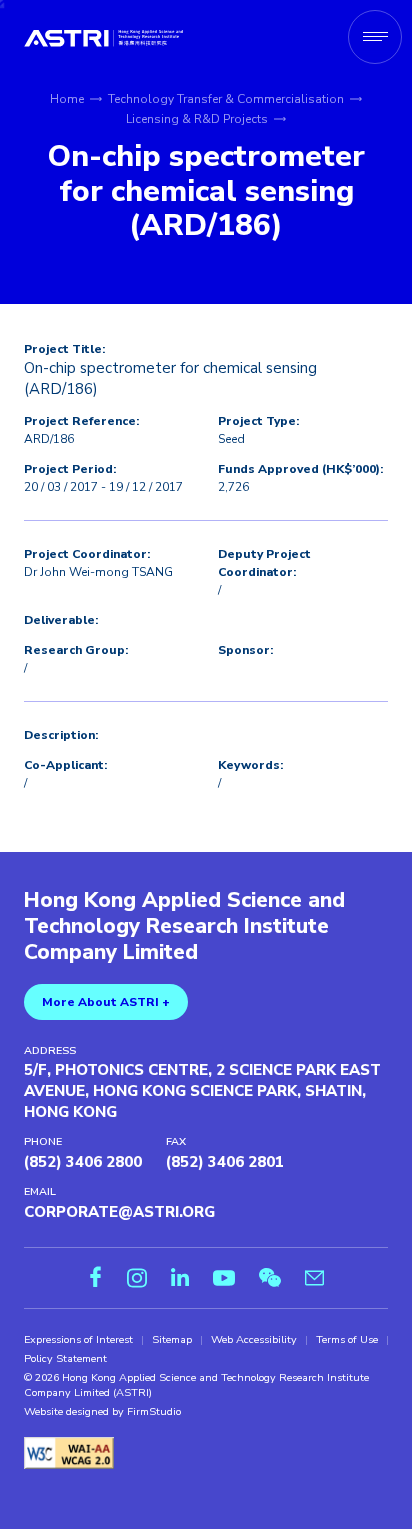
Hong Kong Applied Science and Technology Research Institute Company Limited (184, 926)
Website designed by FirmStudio (102, 1412)
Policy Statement (65, 1359)
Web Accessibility (254, 1340)
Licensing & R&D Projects (197, 119)
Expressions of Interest (78, 1340)
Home (67, 99)
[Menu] (375, 37)
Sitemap (172, 1340)
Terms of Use (347, 1340)
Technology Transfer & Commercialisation (226, 99)
